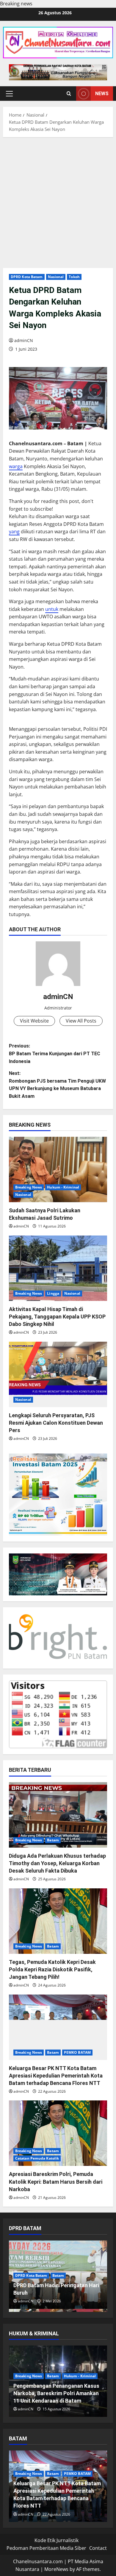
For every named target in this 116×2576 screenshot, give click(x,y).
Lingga (53, 1293)
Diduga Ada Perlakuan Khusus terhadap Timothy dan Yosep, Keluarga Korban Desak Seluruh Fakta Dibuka (57, 1863)
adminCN (24, 340)
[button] (9, 94)
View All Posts (81, 1021)
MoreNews (56, 2569)
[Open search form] (69, 94)
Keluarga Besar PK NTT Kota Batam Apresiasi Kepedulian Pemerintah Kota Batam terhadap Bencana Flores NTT (56, 2076)
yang (14, 531)
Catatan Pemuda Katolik (37, 2158)
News (102, 94)
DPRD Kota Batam (27, 277)
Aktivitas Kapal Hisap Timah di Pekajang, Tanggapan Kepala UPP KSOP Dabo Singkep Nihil (57, 1317)
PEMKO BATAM (77, 2052)
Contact (98, 2548)
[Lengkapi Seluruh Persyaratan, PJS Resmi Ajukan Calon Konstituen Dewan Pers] (58, 1374)
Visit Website (34, 1021)
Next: (57, 1085)
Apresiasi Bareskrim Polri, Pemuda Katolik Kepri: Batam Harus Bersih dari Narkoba (56, 2181)
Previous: (55, 1053)
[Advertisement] (58, 201)
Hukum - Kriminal (63, 1187)
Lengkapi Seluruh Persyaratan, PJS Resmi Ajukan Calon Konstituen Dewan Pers (56, 1423)
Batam (53, 1840)
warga (16, 466)
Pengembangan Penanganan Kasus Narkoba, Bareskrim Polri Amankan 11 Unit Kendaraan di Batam (56, 2393)
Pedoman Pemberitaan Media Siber (46, 2548)
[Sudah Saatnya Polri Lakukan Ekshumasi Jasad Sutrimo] (58, 1169)
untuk (52, 609)
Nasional (56, 277)
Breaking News (29, 1187)
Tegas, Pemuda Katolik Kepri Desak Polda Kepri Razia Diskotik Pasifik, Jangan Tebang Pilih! (52, 1969)
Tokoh (74, 277)
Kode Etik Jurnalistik (57, 2540)
